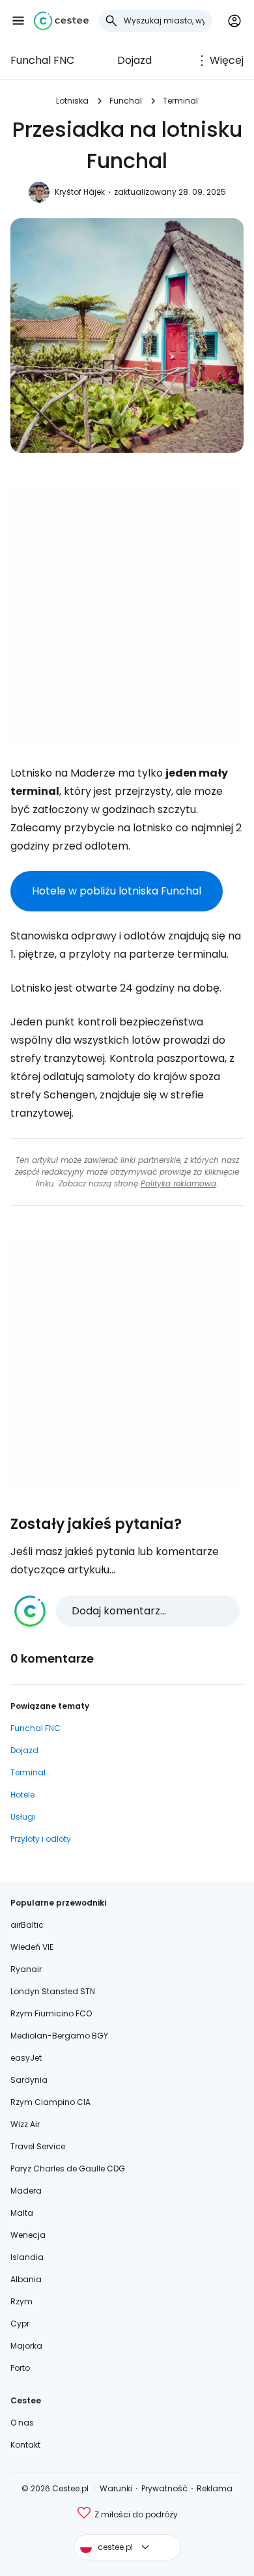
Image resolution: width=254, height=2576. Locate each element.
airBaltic (27, 1925)
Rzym (21, 2301)
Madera (26, 2191)
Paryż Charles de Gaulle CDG (68, 2168)
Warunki (116, 2488)
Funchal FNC (42, 60)
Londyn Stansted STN (53, 1991)
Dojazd (134, 60)
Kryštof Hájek (80, 192)
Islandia (27, 2257)
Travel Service (38, 2146)
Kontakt (25, 2445)
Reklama (215, 2488)
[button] (18, 21)
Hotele (22, 1795)
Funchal (126, 101)
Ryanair (26, 1969)
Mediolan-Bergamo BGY (59, 2036)
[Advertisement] (127, 616)
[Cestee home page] (61, 21)
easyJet (26, 2058)
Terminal (180, 101)
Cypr (20, 2324)
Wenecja (28, 2235)
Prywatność (164, 2488)
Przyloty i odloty (41, 1839)
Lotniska (72, 101)
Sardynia (29, 2080)
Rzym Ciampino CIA (50, 2102)
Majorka (26, 2346)
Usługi (23, 1817)
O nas (22, 2423)
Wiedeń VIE (32, 1947)
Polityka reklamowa (178, 1183)
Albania (26, 2279)
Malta (22, 2213)
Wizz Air (25, 2124)
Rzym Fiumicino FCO (51, 2013)
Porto (20, 2368)
